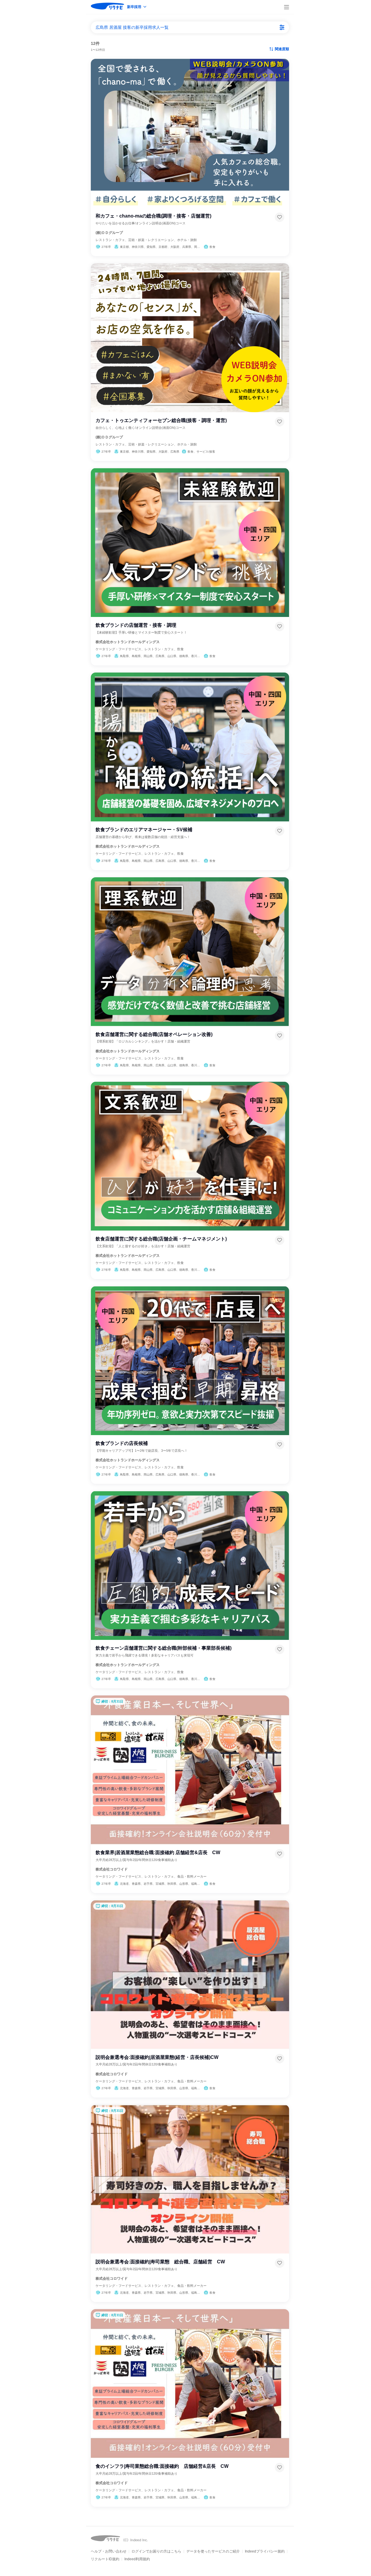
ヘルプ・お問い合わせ (109, 2551)
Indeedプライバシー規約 (265, 2551)
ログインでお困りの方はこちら (156, 2551)
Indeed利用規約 (137, 2559)
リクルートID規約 (105, 2559)
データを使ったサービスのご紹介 (213, 2551)
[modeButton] (137, 7)
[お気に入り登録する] (280, 217)
